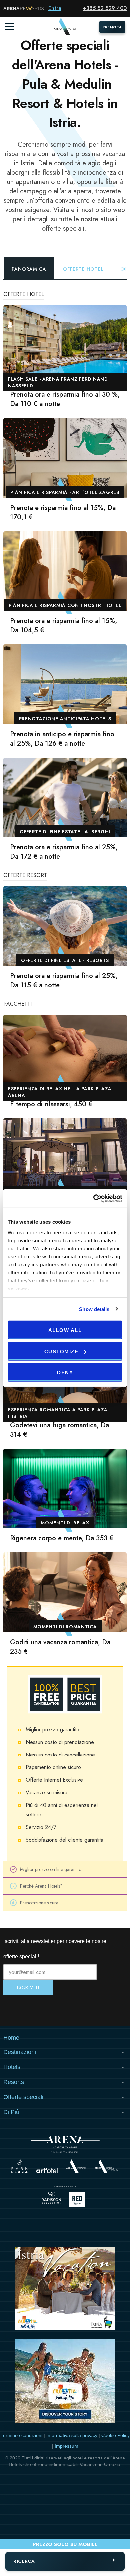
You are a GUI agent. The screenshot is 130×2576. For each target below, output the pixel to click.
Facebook (106, 2010)
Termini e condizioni (21, 2435)
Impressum (66, 2446)
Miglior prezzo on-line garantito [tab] (51, 1869)
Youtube (65, 2010)
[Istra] (65, 2290)
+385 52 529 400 (105, 8)
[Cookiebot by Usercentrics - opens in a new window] (93, 1198)
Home (11, 2038)
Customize (61, 1351)
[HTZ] (65, 2382)
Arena (65, 2144)
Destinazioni (20, 2052)
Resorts (14, 2082)
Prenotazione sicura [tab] (39, 1903)
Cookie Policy (115, 2435)
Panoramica (29, 269)
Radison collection (51, 2199)
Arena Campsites (76, 2166)
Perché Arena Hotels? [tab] (41, 1886)
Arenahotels (107, 2166)
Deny (65, 1373)
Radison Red (79, 2199)
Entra (55, 8)
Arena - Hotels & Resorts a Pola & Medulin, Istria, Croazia (65, 27)
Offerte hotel (83, 269)
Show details (94, 1309)
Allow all (65, 1330)
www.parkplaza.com (19, 2166)
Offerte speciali (23, 2097)
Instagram (24, 2010)
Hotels (12, 2067)
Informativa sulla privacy (72, 2435)
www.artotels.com (47, 2170)
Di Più (11, 2112)
